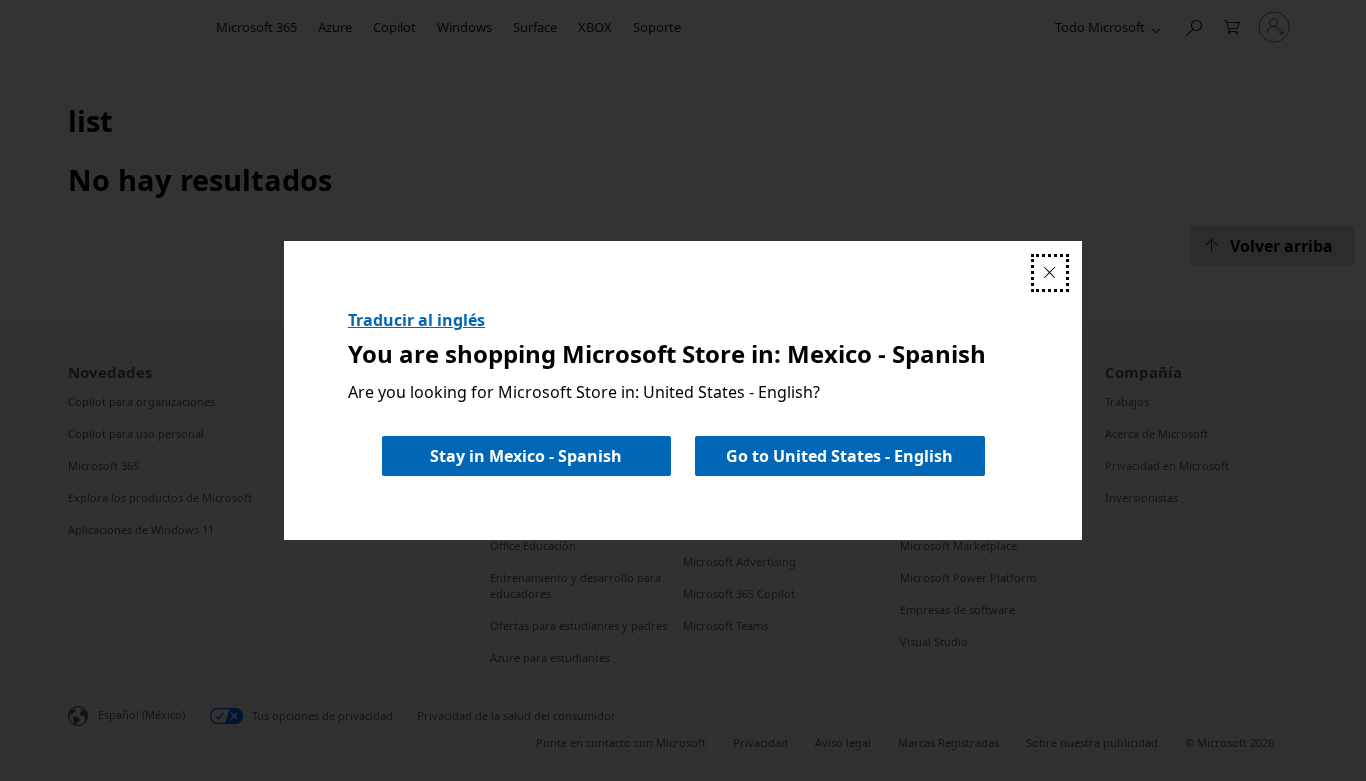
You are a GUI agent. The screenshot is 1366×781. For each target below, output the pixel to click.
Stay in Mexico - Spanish (526, 456)
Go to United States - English (839, 456)
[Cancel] (1050, 273)
